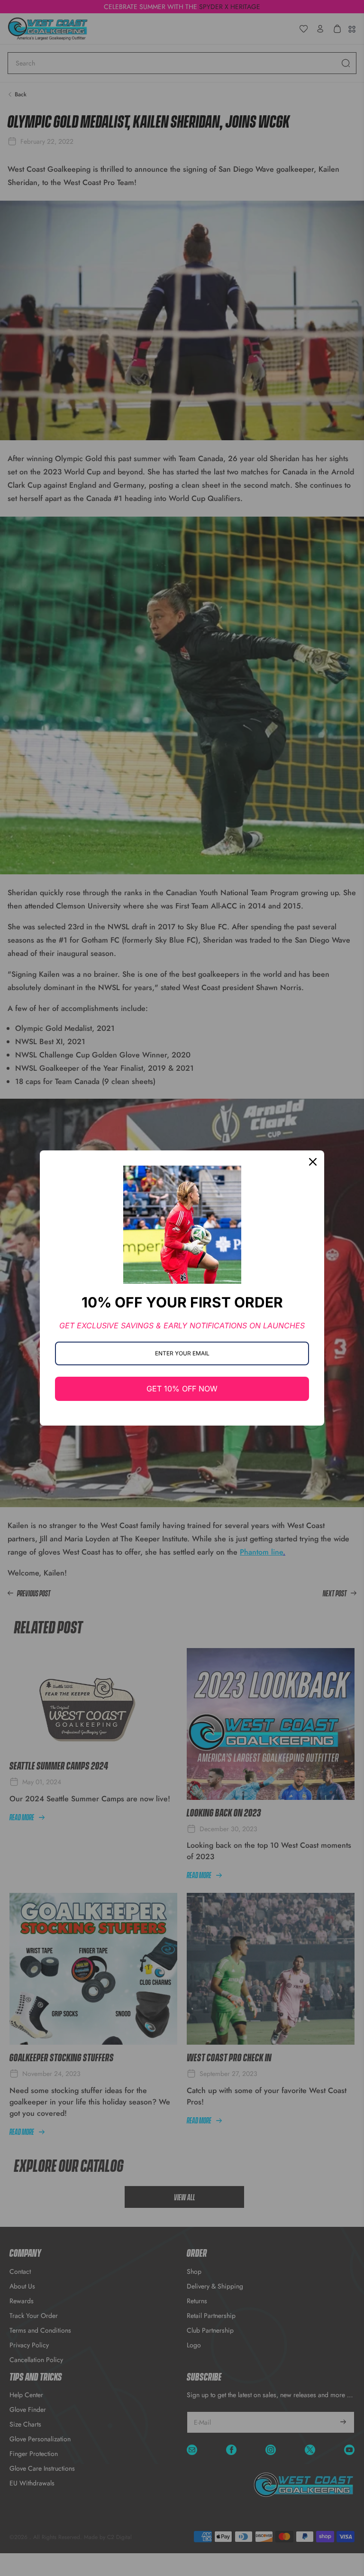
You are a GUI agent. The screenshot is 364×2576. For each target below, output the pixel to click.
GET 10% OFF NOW (182, 1389)
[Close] (313, 1162)
